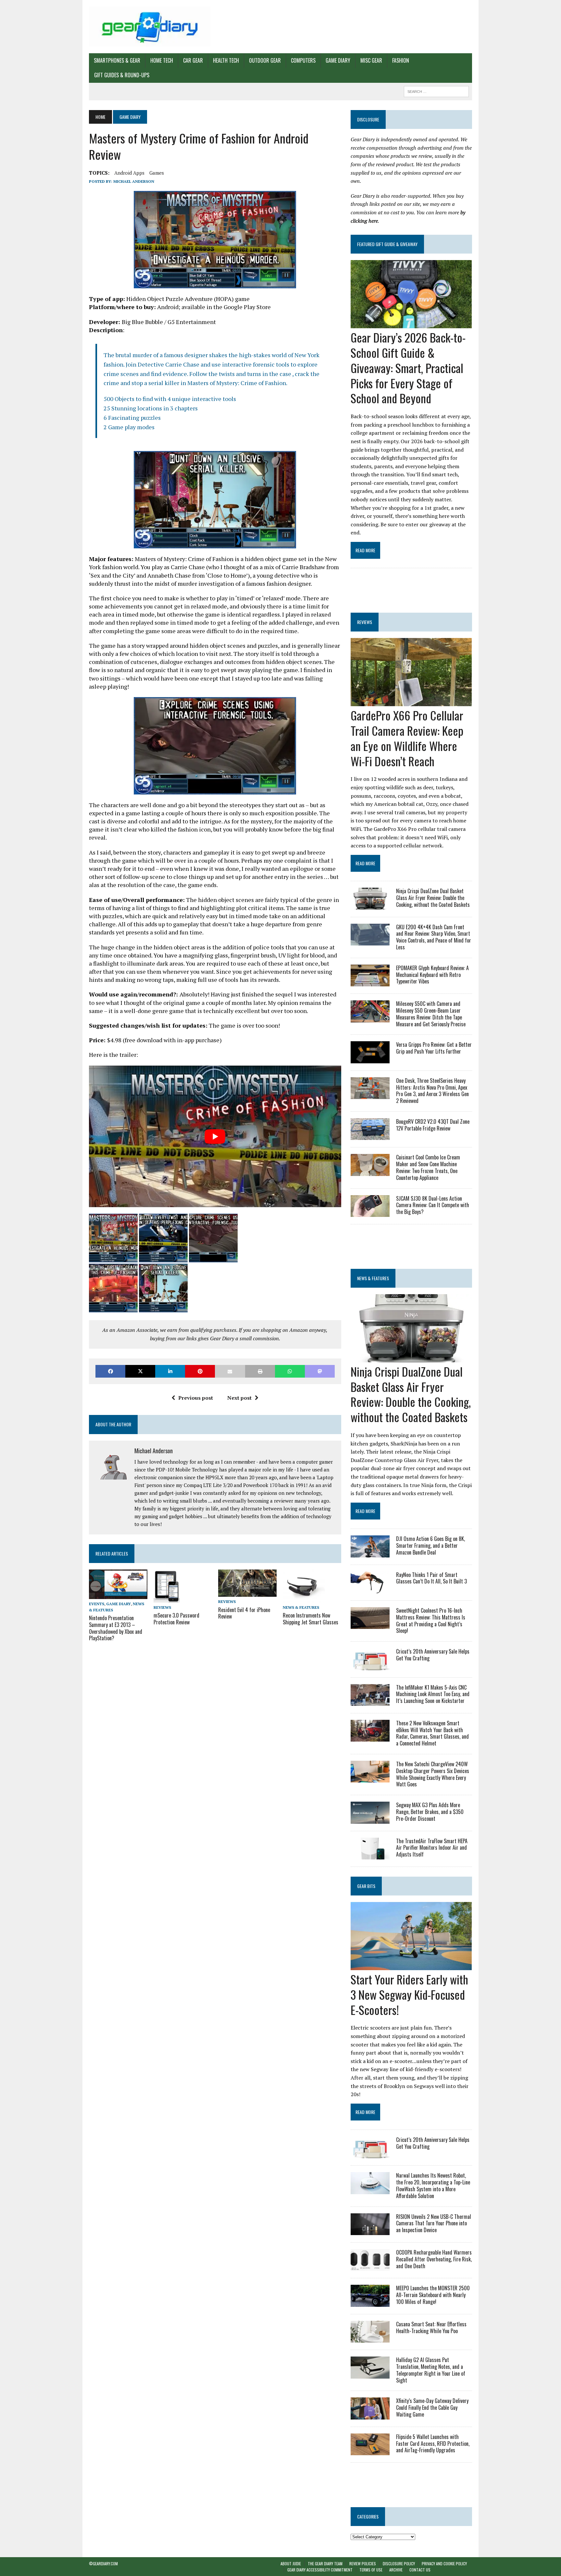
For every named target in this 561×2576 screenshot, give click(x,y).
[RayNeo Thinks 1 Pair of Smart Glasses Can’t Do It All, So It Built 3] (370, 1589)
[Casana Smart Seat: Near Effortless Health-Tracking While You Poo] (370, 2338)
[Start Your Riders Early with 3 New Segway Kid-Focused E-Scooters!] (411, 1966)
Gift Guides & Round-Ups (122, 75)
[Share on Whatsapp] (290, 1371)
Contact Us (420, 2570)
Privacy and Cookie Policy (444, 2563)
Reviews (162, 1607)
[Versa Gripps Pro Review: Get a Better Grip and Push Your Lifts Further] (370, 1059)
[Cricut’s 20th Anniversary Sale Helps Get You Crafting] (370, 1666)
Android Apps (129, 173)
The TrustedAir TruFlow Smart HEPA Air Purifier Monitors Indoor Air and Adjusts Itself (432, 1848)
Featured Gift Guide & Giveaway (387, 244)
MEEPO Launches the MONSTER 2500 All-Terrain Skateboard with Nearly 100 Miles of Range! (433, 2295)
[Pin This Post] (200, 1371)
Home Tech (162, 60)
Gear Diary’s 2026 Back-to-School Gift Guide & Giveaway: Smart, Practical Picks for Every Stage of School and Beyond (408, 368)
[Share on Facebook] (110, 1371)
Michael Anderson (134, 181)
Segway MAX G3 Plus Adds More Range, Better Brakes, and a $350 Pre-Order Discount (430, 1812)
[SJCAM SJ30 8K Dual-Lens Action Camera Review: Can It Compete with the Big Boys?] (370, 1212)
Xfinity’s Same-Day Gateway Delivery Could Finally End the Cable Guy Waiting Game (432, 2407)
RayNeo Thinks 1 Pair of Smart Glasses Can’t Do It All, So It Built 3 (431, 1578)
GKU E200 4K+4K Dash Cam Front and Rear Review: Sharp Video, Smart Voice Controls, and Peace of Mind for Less (434, 937)
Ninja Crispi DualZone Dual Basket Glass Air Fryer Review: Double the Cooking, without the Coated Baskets (433, 898)
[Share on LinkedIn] (170, 1371)
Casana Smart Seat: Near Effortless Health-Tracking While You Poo (431, 2327)
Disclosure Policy (399, 2563)
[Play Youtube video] (215, 1137)
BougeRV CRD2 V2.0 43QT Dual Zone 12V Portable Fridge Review (433, 1125)
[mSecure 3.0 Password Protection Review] (167, 1598)
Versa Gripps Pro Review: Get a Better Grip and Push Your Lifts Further (434, 1048)
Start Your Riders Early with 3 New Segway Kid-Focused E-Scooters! (409, 1994)
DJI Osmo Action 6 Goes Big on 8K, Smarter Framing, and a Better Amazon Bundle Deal (430, 1545)
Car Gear (193, 60)
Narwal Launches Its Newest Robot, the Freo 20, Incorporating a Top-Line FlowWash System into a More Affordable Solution (433, 2185)
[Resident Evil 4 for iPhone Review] (247, 1593)
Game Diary (338, 60)
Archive (396, 2570)
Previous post (196, 1398)
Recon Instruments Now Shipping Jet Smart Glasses (311, 1619)
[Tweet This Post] (140, 1371)
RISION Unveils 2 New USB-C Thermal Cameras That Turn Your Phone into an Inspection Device (434, 2223)
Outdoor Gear (265, 60)
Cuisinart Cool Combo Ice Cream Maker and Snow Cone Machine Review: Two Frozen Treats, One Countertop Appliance (428, 1167)
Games (157, 173)
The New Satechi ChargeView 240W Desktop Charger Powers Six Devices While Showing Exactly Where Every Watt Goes (433, 1774)
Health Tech (226, 60)
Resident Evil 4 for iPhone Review (244, 1613)
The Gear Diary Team (325, 2563)
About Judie (291, 2563)
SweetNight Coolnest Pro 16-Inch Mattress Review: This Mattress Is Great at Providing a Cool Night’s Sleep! (431, 1620)
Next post (239, 1398)
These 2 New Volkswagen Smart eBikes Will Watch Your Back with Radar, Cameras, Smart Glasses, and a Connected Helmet (432, 1733)
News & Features (301, 1607)
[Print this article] (260, 1371)
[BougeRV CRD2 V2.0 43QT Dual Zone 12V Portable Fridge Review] (370, 1136)
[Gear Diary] (150, 27)
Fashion (401, 60)
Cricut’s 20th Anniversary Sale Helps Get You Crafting (433, 1655)
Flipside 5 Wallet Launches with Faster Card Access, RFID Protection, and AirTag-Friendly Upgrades (433, 2444)
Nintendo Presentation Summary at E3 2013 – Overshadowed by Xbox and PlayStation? (116, 1628)
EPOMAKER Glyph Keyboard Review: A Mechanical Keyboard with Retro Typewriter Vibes (432, 975)
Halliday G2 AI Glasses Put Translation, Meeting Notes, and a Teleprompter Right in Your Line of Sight (431, 2370)
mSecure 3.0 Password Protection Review (176, 1619)
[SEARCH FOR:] (436, 91)
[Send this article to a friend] (230, 1371)
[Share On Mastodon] (320, 1371)
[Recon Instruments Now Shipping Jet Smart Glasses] (304, 1598)
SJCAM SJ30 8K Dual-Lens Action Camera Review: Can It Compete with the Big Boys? (433, 1205)
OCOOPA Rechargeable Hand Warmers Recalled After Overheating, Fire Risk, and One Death (434, 2259)
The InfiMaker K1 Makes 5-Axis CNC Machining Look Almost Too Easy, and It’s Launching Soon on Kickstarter (433, 1694)
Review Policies (363, 2563)
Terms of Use (371, 2570)
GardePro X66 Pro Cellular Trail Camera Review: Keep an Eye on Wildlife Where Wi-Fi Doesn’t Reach (407, 738)
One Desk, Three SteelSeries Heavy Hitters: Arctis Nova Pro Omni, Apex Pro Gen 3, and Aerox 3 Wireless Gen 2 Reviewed (432, 1091)
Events (97, 1604)
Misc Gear (371, 60)
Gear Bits (366, 1886)
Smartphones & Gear (117, 60)
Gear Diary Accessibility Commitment (320, 2570)
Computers (303, 60)
